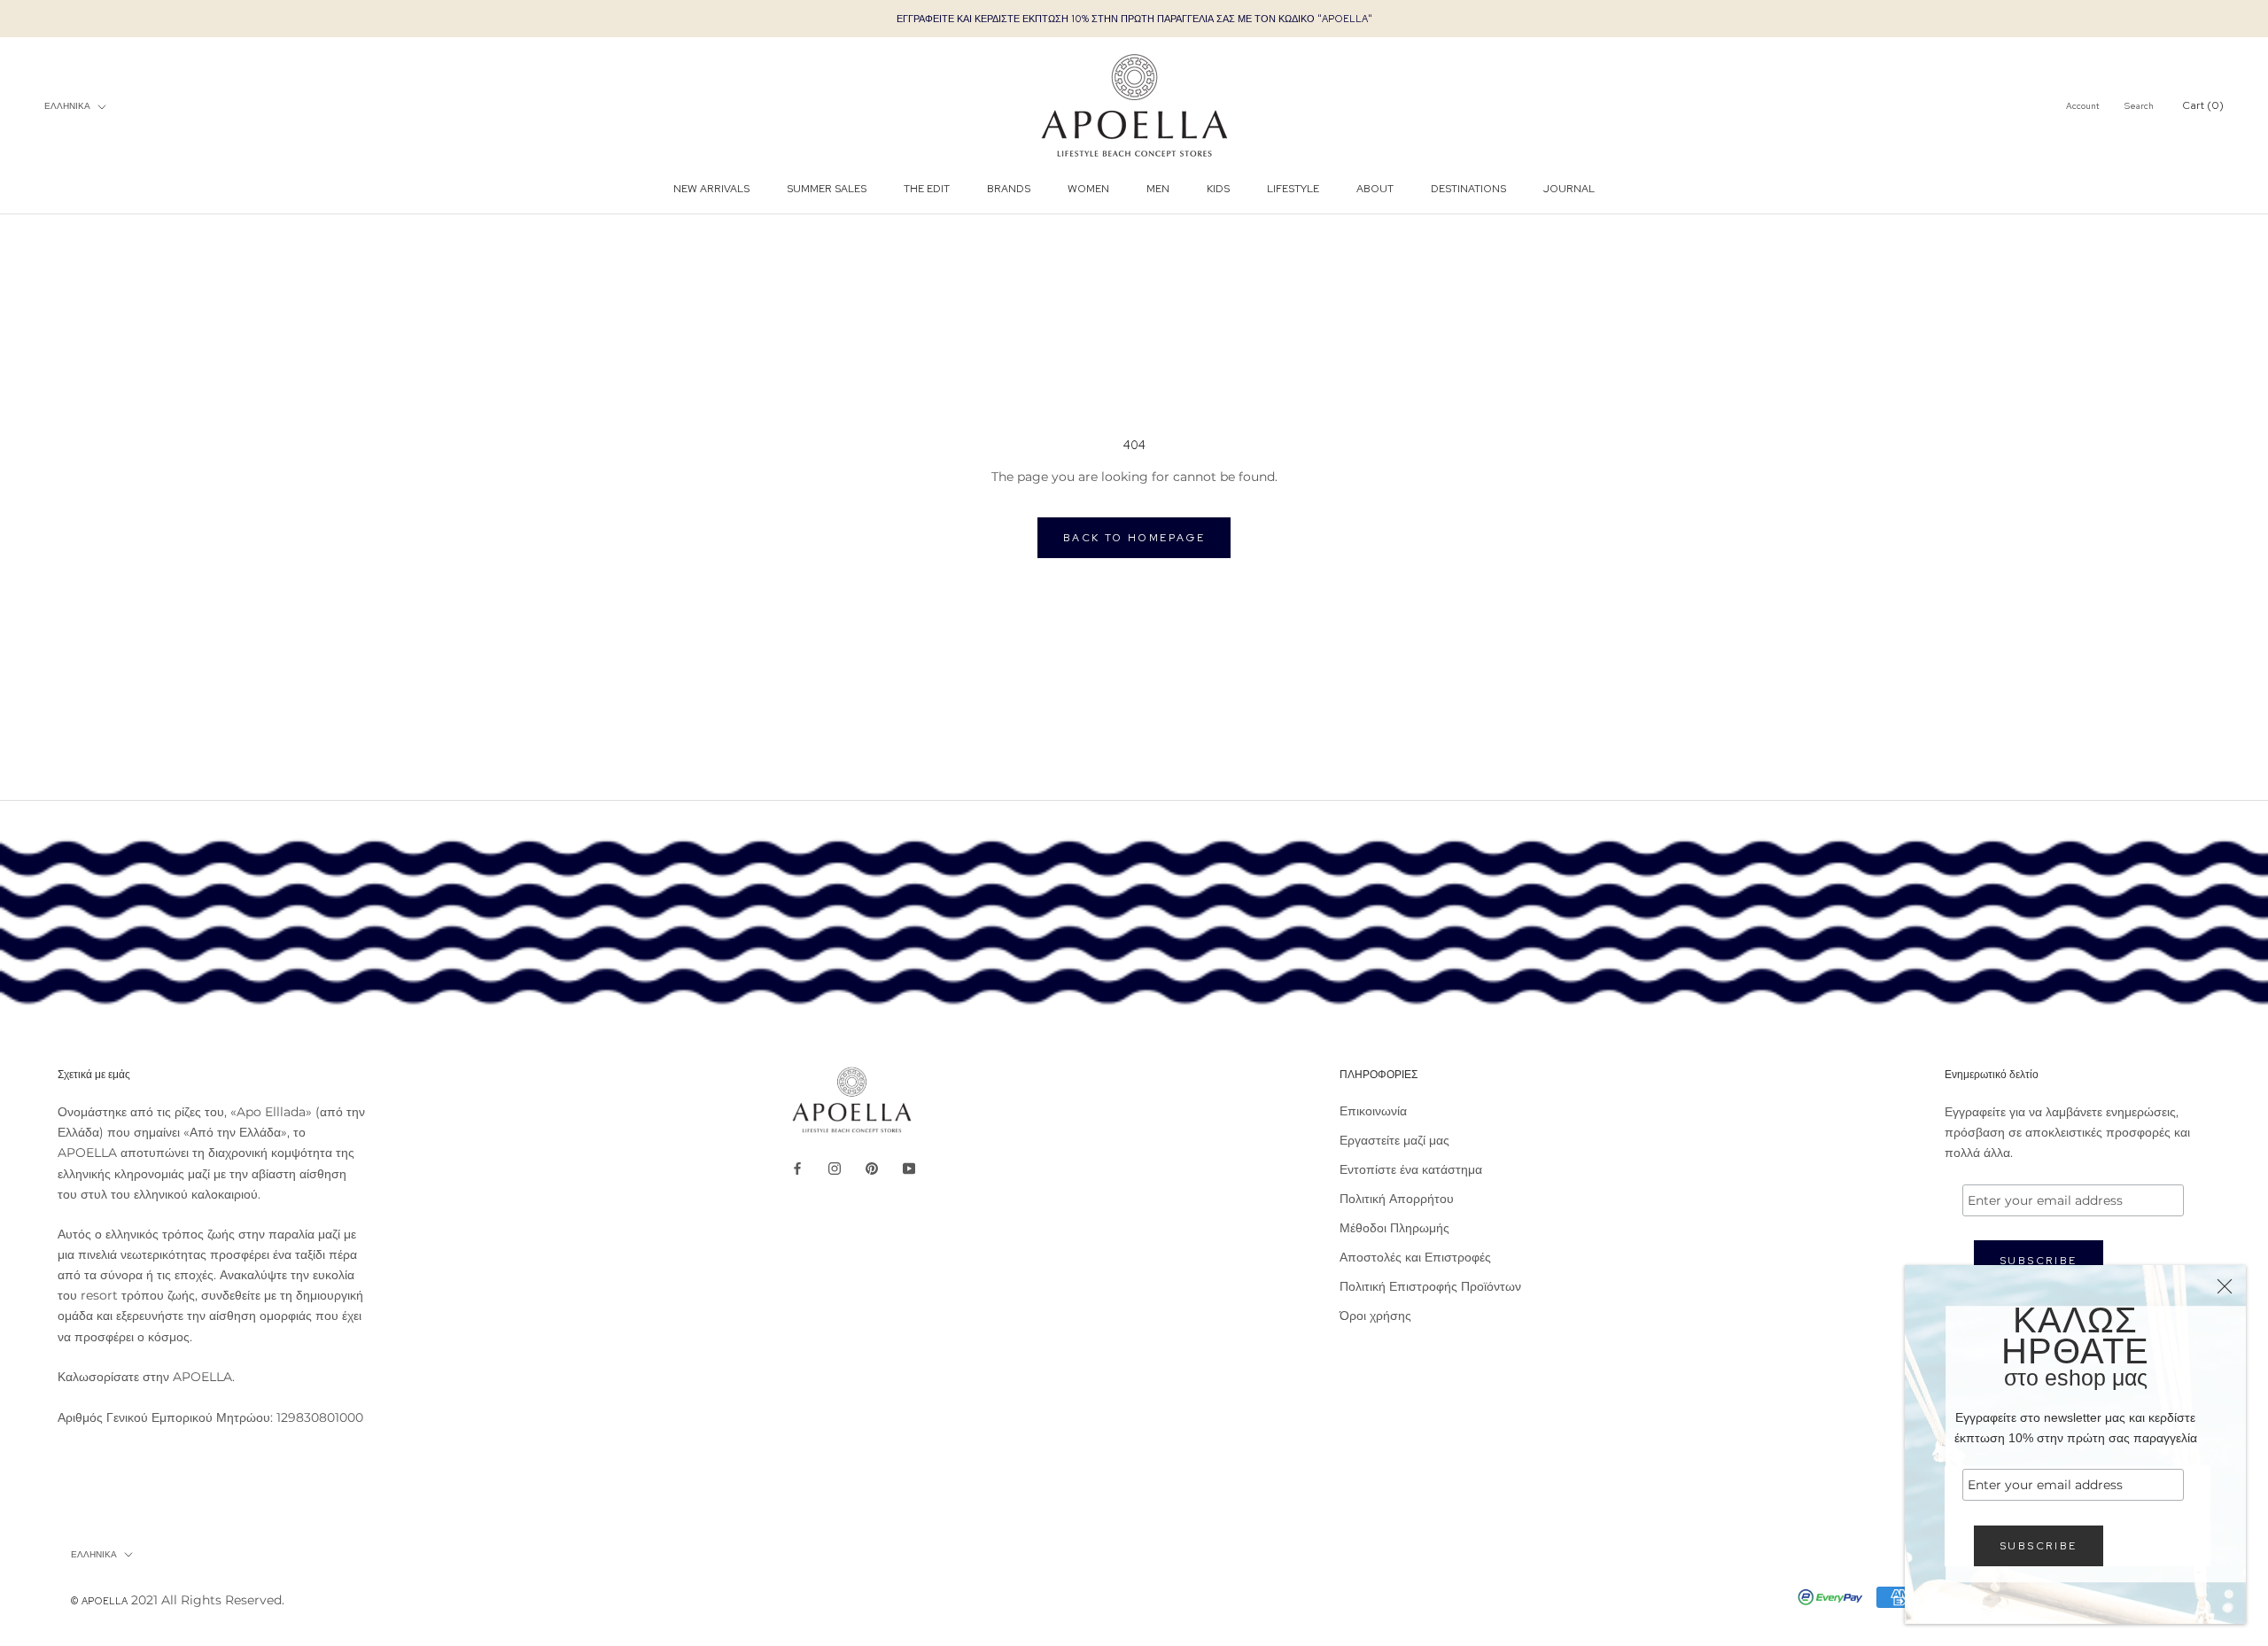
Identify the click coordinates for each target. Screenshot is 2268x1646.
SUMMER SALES (827, 189)
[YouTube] (909, 1168)
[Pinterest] (872, 1168)
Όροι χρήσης (1375, 1316)
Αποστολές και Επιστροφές (1415, 1257)
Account (2083, 107)
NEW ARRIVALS (711, 189)
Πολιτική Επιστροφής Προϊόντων (1430, 1286)
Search (2139, 107)
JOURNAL (1569, 189)
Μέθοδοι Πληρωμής (1394, 1228)
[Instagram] (835, 1168)
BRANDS (1009, 189)
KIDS (1218, 189)
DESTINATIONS (1468, 189)
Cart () (2203, 106)
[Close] (2225, 1286)
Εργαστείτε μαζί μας (1394, 1140)
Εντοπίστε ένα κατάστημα (1411, 1169)
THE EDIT (927, 189)
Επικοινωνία (1373, 1111)
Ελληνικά (67, 106)
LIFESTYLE (1293, 189)
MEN (1158, 189)
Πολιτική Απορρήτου (1397, 1199)
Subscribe (2039, 1546)
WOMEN (1088, 189)
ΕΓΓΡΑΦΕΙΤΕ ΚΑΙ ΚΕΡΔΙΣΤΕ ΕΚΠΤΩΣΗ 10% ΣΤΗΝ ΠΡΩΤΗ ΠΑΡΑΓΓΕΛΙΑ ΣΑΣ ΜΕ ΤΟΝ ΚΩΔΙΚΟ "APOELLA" (1134, 19)
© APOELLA (99, 1601)
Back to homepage (1134, 538)
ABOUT (1375, 189)
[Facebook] (797, 1168)
